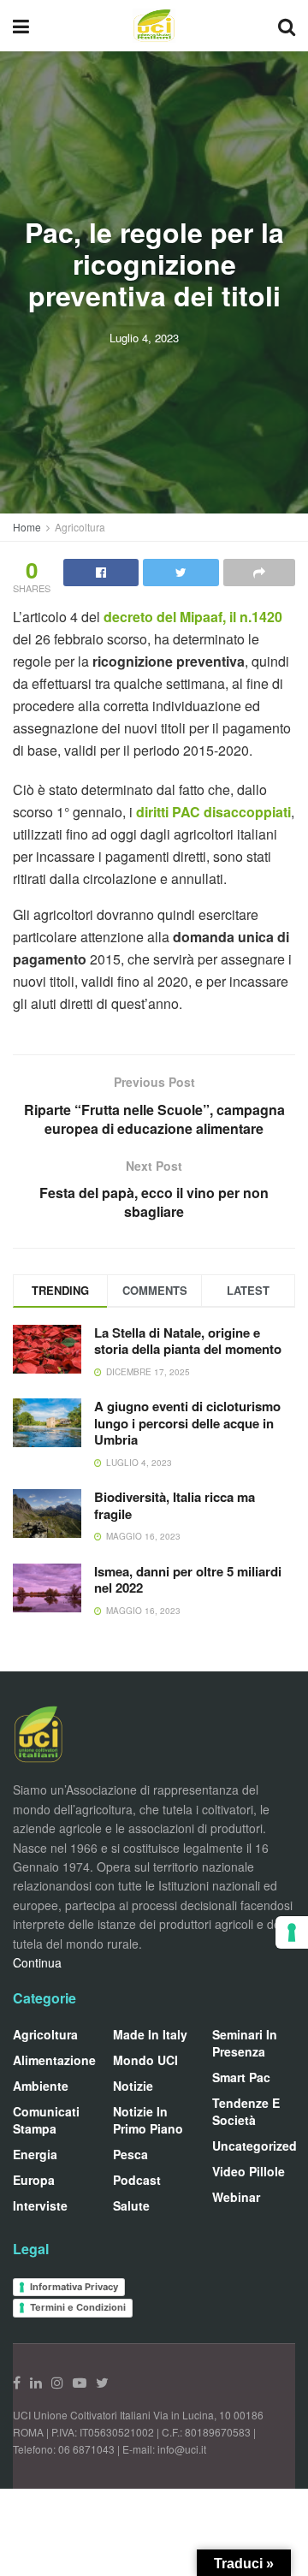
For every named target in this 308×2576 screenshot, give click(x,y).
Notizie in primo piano (148, 2120)
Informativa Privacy (74, 2287)
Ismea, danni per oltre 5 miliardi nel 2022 (188, 1580)
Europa (34, 2180)
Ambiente (41, 2086)
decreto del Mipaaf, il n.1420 (193, 617)
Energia (35, 2154)
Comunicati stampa (46, 2120)
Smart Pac (241, 2077)
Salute (131, 2205)
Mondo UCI (145, 2060)
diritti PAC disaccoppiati (213, 812)
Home (27, 527)
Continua (37, 1962)
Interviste (40, 2205)
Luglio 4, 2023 (144, 338)
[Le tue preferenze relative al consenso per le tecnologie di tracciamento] (292, 1932)
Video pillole (249, 2171)
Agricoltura (80, 527)
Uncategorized (255, 2146)
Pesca (130, 2154)
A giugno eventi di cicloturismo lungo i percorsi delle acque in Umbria (187, 1423)
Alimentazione (54, 2060)
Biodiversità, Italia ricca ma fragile (175, 1505)
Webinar (236, 2197)
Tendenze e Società (246, 2111)
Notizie (133, 2086)
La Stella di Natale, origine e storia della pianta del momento (188, 1341)
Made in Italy (150, 2034)
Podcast (137, 2180)
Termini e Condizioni (78, 2307)
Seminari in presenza (245, 2043)
